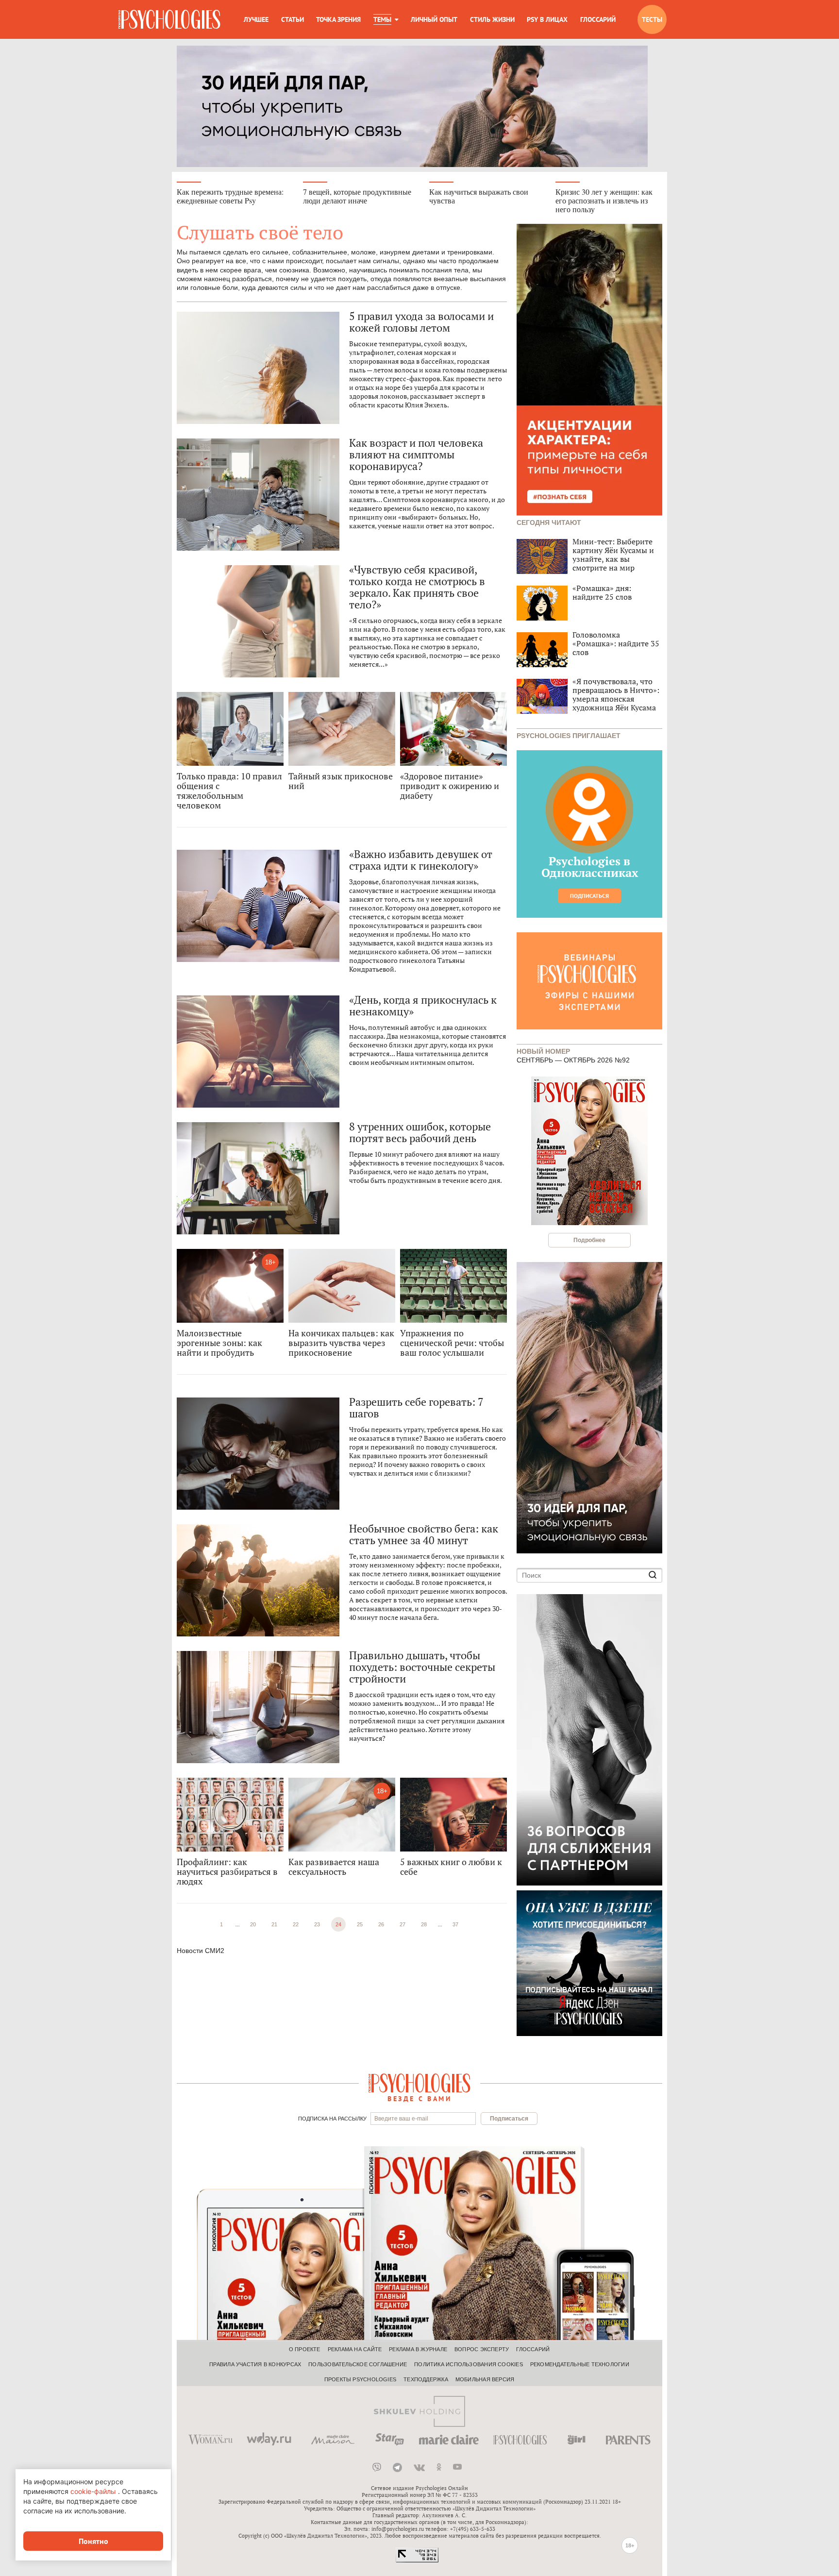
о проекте (305, 2349)
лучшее (256, 19)
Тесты (652, 19)
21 (274, 1924)
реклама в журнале (418, 2349)
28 (424, 1924)
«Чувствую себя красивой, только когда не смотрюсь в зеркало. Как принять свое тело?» (417, 587)
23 (317, 1924)
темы (382, 19)
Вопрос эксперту (482, 2349)
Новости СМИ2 (201, 1951)
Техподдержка (426, 2379)
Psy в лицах (547, 19)
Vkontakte (419, 2467)
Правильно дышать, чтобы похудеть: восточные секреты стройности (422, 1667)
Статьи (293, 19)
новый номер (543, 1051)
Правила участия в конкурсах (255, 2364)
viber (377, 2467)
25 (360, 1924)
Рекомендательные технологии (580, 2364)
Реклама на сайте (355, 2349)
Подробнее (589, 1240)
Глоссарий (598, 19)
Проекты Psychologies (360, 2379)
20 (253, 1924)
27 (403, 1924)
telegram (397, 2467)
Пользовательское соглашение (358, 2364)
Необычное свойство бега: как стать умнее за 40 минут (424, 1534)
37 (455, 1924)
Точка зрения (338, 19)
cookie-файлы (93, 2491)
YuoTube (457, 2467)
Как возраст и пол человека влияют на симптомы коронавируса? (416, 455)
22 (296, 1924)
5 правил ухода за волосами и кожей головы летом (421, 322)
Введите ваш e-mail (401, 2119)
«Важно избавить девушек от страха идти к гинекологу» (420, 860)
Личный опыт (434, 19)
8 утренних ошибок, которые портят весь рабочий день (420, 1132)
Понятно (93, 2541)
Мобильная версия (485, 2379)
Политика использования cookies (469, 2364)
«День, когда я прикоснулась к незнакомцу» (423, 1006)
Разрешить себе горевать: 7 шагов (416, 1408)
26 (381, 1924)
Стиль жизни (492, 19)
